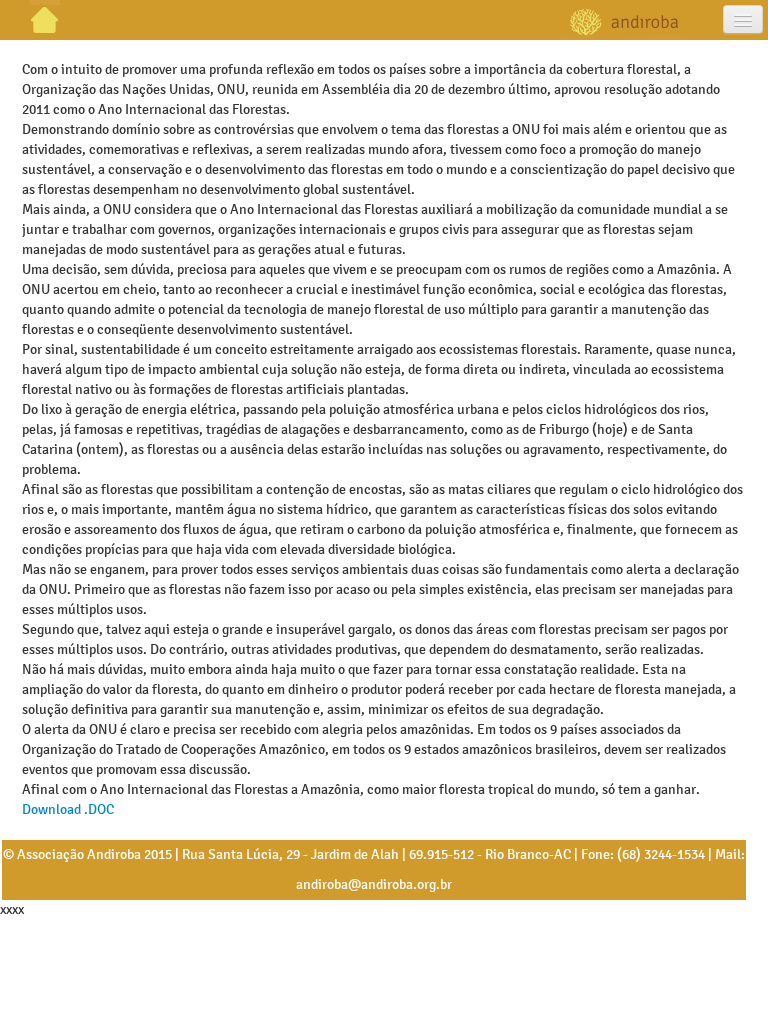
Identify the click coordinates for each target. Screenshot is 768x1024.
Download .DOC (68, 809)
